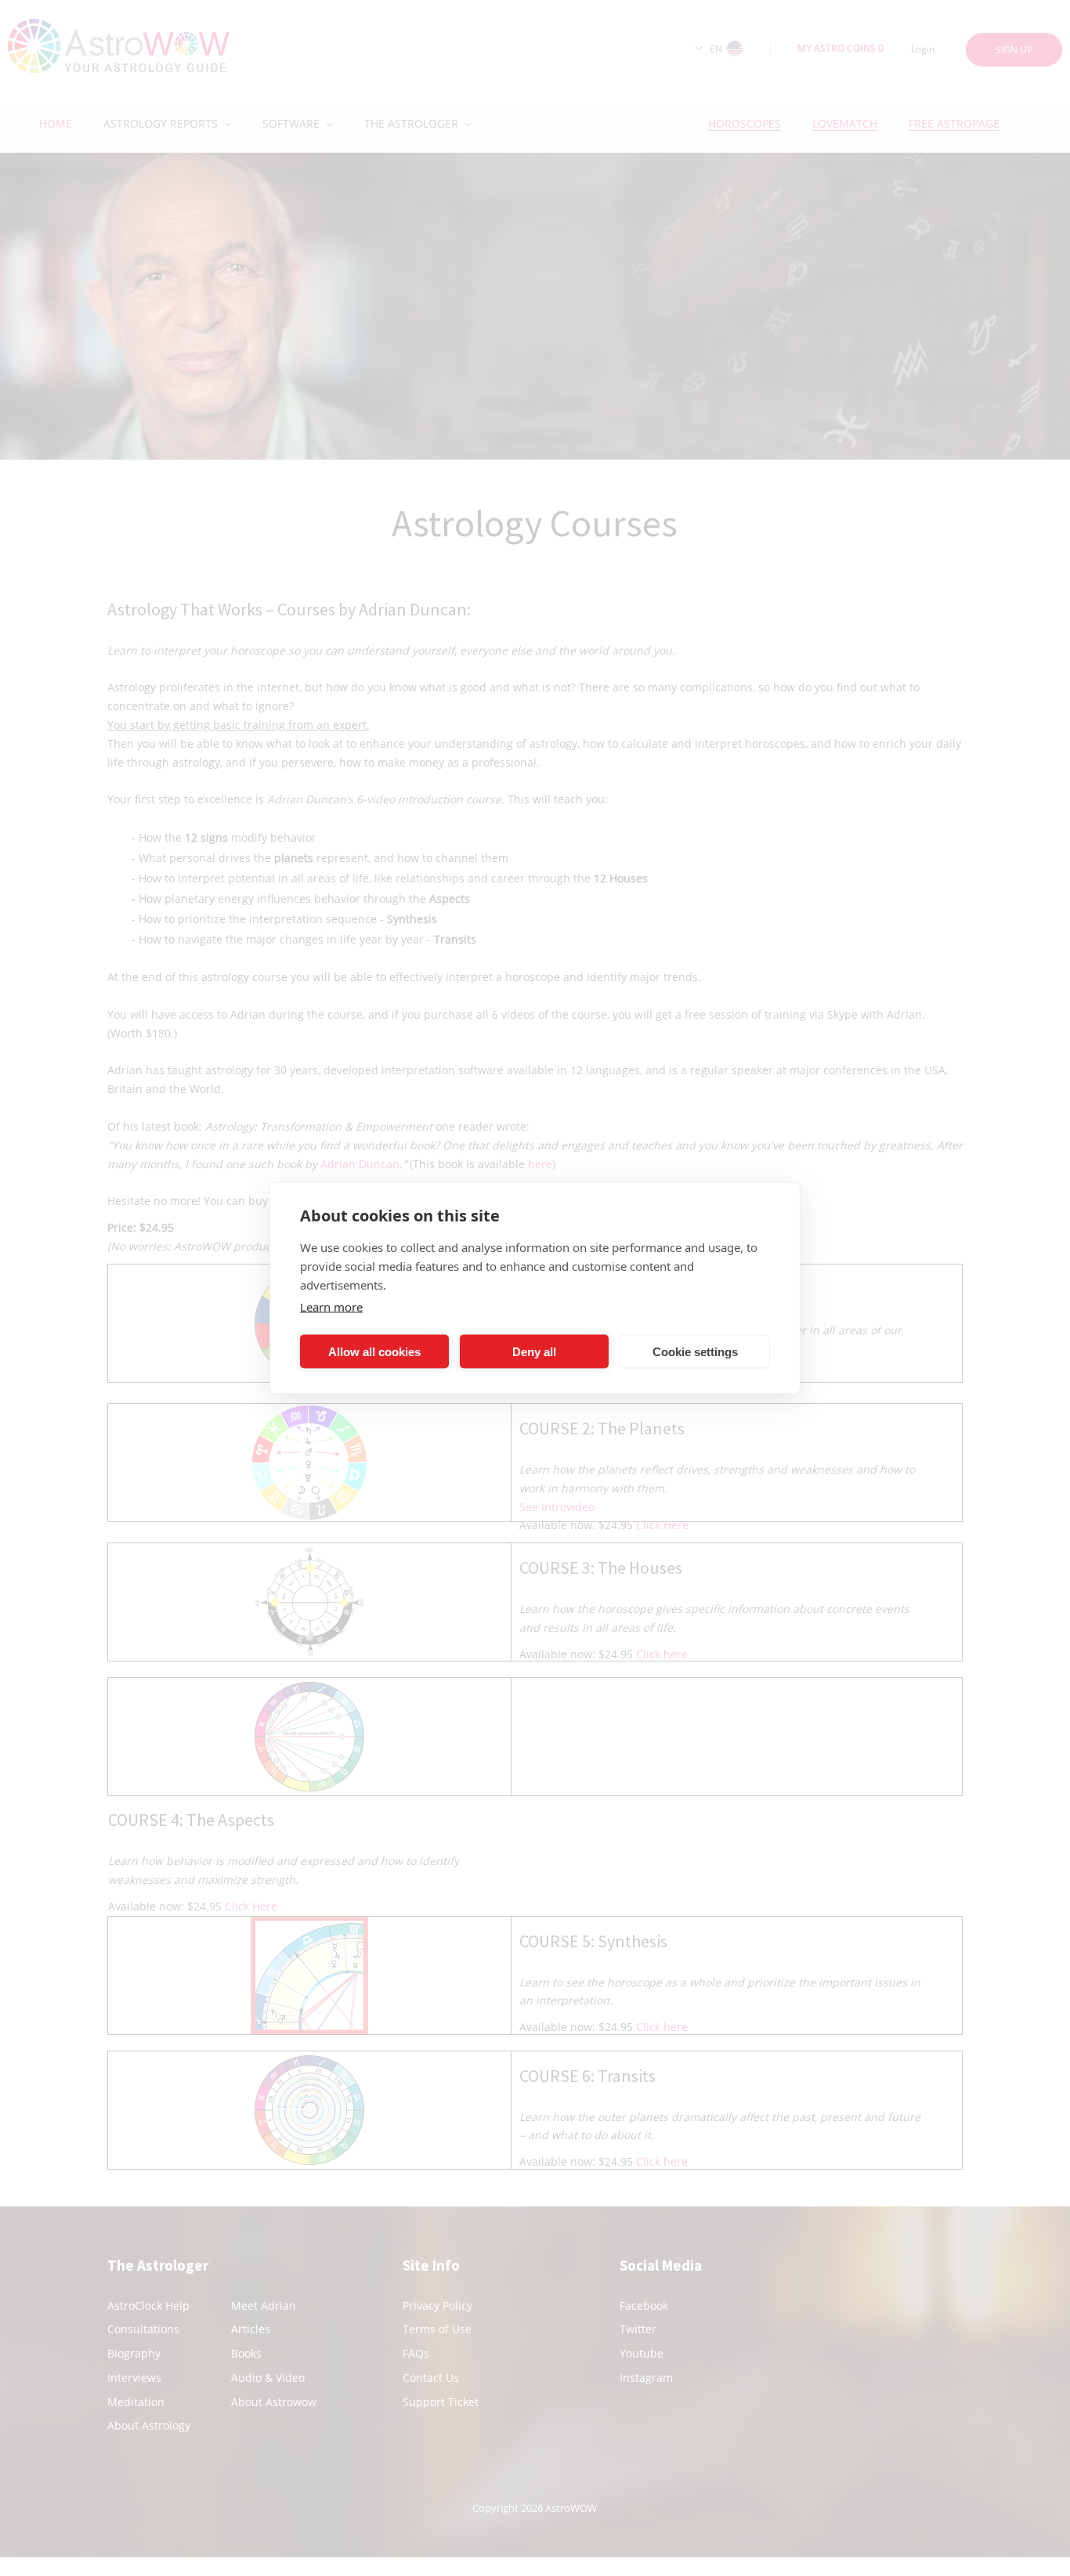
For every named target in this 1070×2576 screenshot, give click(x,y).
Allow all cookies (374, 1351)
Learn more (331, 1307)
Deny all (534, 1351)
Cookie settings (695, 1351)
